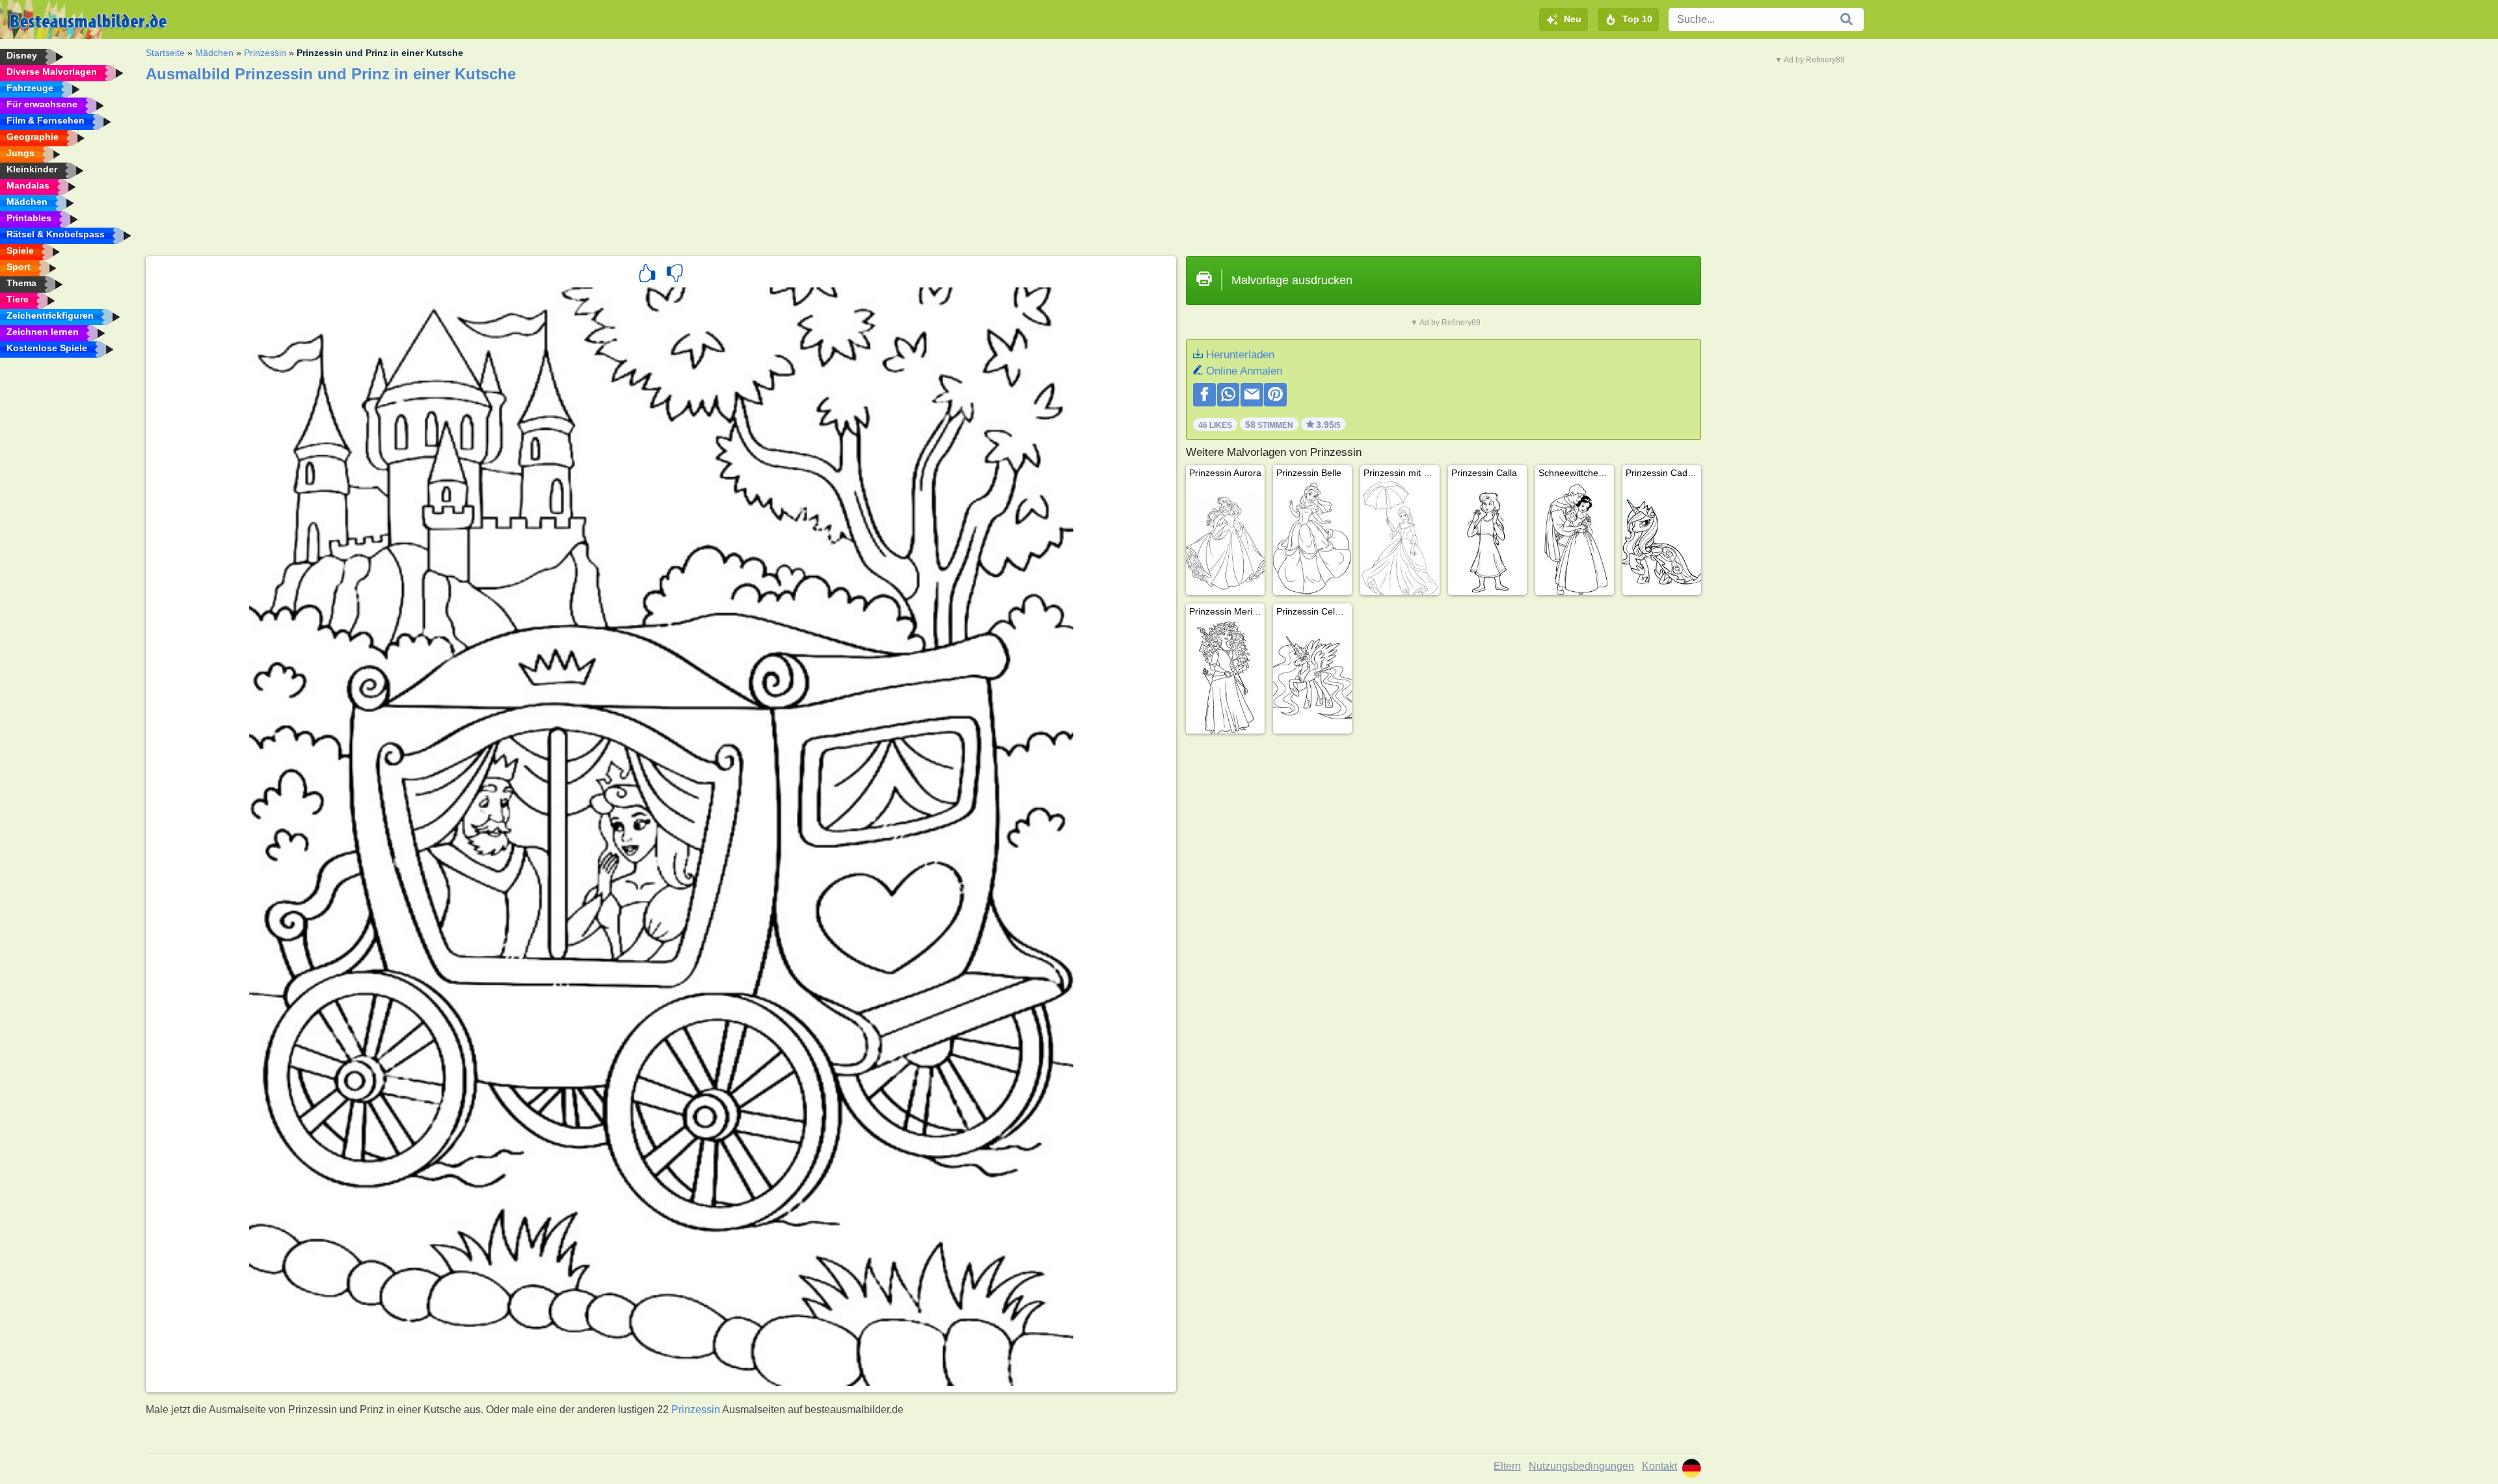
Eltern (1507, 1466)
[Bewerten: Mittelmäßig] (675, 275)
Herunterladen (1240, 355)
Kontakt (1659, 1466)
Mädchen (214, 53)
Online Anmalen (1244, 371)
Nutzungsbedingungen (1581, 1466)
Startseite (165, 53)
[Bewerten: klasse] (647, 275)
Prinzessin (265, 53)
